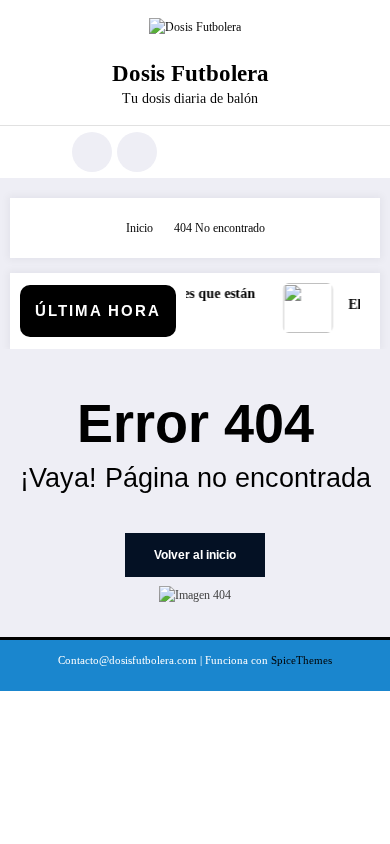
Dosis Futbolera (190, 73)
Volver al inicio (195, 555)
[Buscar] (92, 152)
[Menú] (35, 152)
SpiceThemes (301, 660)
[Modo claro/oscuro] (137, 152)
